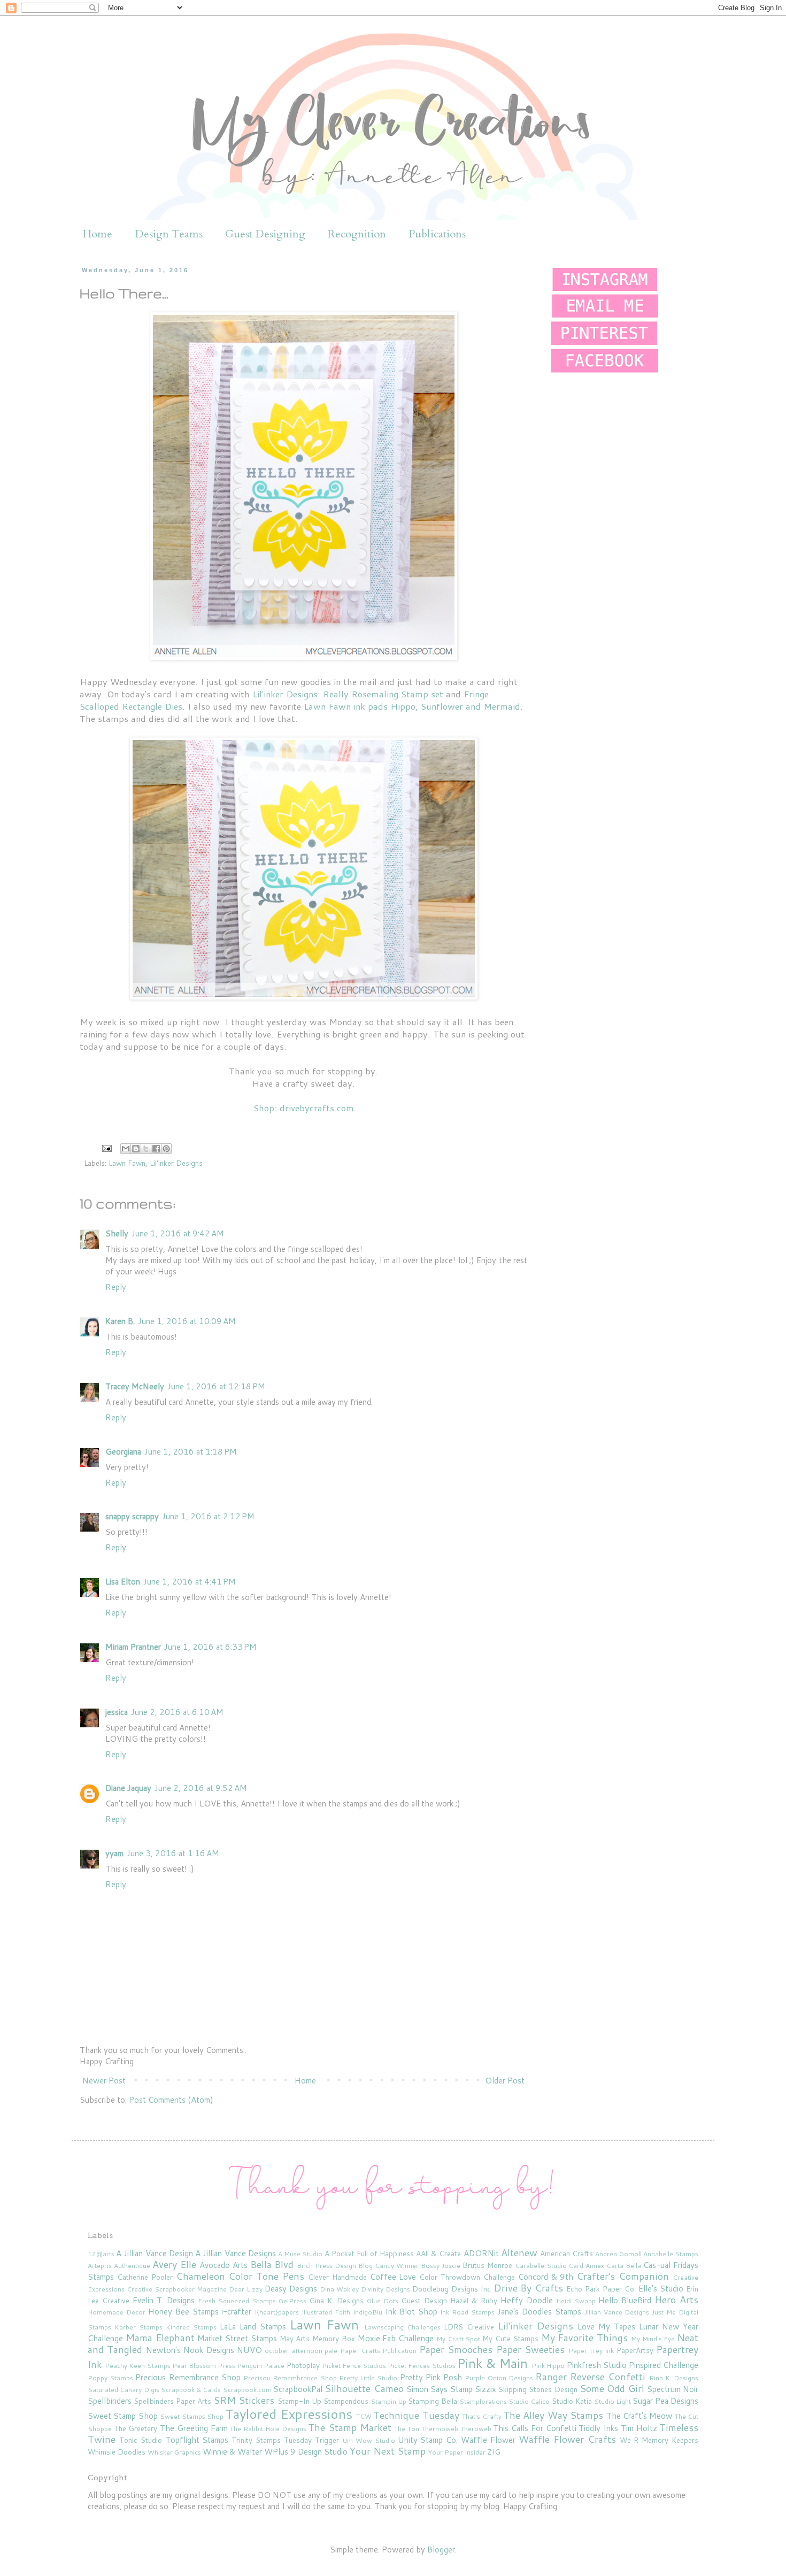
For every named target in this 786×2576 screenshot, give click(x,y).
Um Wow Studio (369, 2440)
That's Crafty (481, 2416)
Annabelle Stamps (671, 2254)
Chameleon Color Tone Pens (240, 2276)
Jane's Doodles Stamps (539, 2312)
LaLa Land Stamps (253, 2327)
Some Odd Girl (612, 2388)
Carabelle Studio (541, 2266)
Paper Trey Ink (591, 2351)
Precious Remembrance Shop (188, 2377)
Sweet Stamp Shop (123, 2416)
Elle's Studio (661, 2289)
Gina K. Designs (336, 2300)
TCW (364, 2416)
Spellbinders (110, 2401)
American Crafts (567, 2253)
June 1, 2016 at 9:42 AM (178, 1233)
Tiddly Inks (598, 2428)
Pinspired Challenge (664, 2365)
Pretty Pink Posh (431, 2377)
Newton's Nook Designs (190, 2350)
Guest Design (424, 2300)
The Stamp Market (349, 2427)
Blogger (441, 2550)
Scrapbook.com (247, 2390)
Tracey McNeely (135, 1386)
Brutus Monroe (487, 2265)
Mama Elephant (160, 2337)
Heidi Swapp (576, 2301)
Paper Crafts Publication (379, 2351)
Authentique (132, 2266)
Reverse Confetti (608, 2377)
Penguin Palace (261, 2366)
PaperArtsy (635, 2350)
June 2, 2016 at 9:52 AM (201, 1788)
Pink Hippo (548, 2366)
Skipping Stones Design (538, 2389)
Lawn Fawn (127, 1163)
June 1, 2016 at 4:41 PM (190, 1582)
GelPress (292, 2301)
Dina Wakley (339, 2289)
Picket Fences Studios (421, 2366)
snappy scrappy (132, 1516)
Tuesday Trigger (311, 2440)
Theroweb (476, 2429)
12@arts (101, 2254)
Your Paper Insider (457, 2452)
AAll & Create (438, 2253)
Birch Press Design (326, 2266)
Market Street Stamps (237, 2338)
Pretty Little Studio (368, 2378)
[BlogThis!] (136, 1149)
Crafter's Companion (623, 2276)
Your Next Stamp (388, 2451)
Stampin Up (388, 2401)
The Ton (407, 2429)
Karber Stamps (138, 2327)
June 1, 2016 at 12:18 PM (216, 1386)
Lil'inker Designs (176, 1163)
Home (98, 234)
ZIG (494, 2452)
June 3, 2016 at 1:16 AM (173, 1853)
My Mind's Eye (653, 2339)
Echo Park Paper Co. (601, 2289)
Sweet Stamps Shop (192, 2416)
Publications (437, 234)
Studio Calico (529, 2401)
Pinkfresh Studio (597, 2365)
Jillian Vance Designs (617, 2312)
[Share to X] (146, 1149)
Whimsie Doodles (117, 2452)
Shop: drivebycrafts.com (304, 1108)
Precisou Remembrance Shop (290, 2378)
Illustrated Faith (326, 2312)
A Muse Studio (300, 2254)
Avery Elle (174, 2264)
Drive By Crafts (529, 2288)
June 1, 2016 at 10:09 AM (187, 1321)
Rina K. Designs (674, 2378)
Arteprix (100, 2266)
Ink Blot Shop (411, 2312)
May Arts (295, 2338)
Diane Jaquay (128, 1788)
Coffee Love (393, 2277)
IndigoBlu (368, 2312)
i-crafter (236, 2312)
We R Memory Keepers (659, 2440)
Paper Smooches (456, 2349)
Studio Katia (572, 2401)
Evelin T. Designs (164, 2300)
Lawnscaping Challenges (402, 2327)
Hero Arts (676, 2300)
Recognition (357, 234)
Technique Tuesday (416, 2415)
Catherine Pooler (145, 2277)
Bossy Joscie (441, 2266)
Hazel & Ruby (474, 2300)
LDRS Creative (469, 2327)
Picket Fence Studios (354, 2366)
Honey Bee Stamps (183, 2312)
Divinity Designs (386, 2289)
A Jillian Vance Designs (236, 2253)
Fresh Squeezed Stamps (237, 2301)
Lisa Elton (123, 1582)
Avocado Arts (224, 2265)
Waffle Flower (488, 2440)
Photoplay (303, 2365)
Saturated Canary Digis (124, 2390)
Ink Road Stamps (467, 2312)
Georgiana (123, 1452)
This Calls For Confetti (534, 2428)
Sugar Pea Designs (665, 2401)
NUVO (249, 2350)
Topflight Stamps (197, 2440)
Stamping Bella (433, 2401)
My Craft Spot (458, 2339)
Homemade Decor (117, 2312)
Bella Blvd (272, 2264)
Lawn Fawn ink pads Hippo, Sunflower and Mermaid (412, 706)
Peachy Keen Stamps (137, 2366)
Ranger (551, 2377)
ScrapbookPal (298, 2389)
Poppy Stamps (110, 2378)
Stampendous (346, 2401)
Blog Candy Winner (388, 2266)
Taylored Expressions (288, 2414)
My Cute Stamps (510, 2338)
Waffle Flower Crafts (567, 2439)
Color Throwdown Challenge (467, 2277)
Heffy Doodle (526, 2300)
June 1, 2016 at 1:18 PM (191, 1452)
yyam (114, 1853)
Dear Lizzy (246, 2289)
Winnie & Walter (232, 2452)
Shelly (117, 1233)
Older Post (505, 2081)
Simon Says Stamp (440, 2389)
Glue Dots (383, 2301)
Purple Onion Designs (499, 2378)
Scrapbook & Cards (191, 2390)
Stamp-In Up (299, 2401)
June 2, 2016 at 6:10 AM (177, 1712)
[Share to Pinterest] (166, 1149)
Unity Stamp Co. (428, 2440)
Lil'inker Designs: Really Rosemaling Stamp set (348, 694)
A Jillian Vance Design (155, 2253)
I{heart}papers (277, 2312)
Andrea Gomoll (618, 2254)
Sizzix (486, 2389)
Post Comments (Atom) (171, 2100)
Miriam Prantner (133, 1647)
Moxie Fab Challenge (396, 2338)
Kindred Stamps (191, 2327)
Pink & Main (492, 2363)
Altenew (519, 2252)
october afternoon (293, 2351)
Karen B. (120, 1321)
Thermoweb (440, 2429)
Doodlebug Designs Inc (452, 2289)
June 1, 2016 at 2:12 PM (208, 1516)
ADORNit (481, 2253)
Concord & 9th (546, 2277)
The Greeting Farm (194, 2428)
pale (331, 2351)
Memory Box (334, 2338)
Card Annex (586, 2266)
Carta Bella (624, 2266)
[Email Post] (106, 1147)
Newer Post (104, 2081)
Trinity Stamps (256, 2440)
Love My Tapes (606, 2327)
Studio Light (612, 2401)
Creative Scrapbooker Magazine (177, 2289)
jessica (117, 1712)
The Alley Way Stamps (553, 2415)
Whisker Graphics (174, 2452)
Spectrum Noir (673, 2389)
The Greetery (136, 2428)
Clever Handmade (337, 2277)
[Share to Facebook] (156, 1149)
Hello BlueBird (625, 2300)
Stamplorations (483, 2401)
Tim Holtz (639, 2428)
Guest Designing (265, 234)
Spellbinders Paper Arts (172, 2401)
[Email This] (126, 1149)
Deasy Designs (291, 2289)
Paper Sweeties (530, 2349)
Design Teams (169, 234)
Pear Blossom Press (204, 2366)
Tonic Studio (141, 2440)
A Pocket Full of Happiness (369, 2253)
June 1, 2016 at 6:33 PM (210, 1647)
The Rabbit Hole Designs (268, 2429)
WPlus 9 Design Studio (306, 2452)
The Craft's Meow (639, 2416)
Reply (116, 1287)
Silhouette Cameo (364, 2388)
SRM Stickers (244, 2400)
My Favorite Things (585, 2337)
